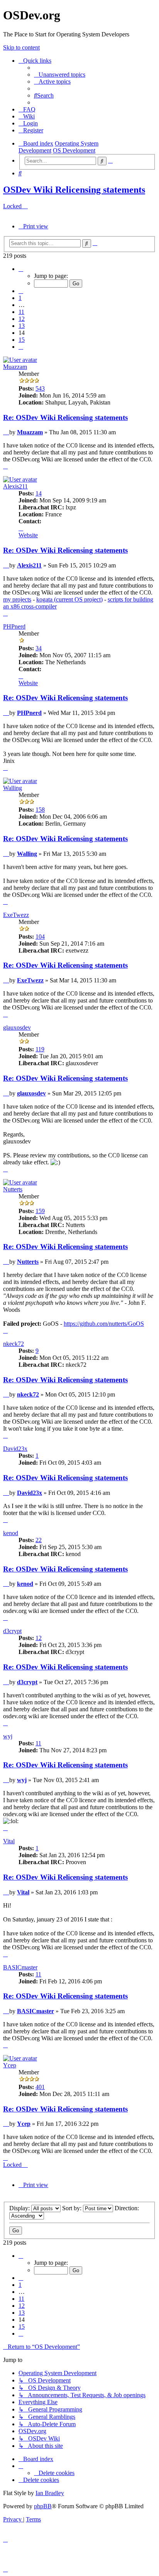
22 (39, 1540)
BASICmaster (20, 1967)
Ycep (10, 2065)
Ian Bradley (50, 2493)
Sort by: (73, 2208)
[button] (21, 269)
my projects (17, 599)
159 (40, 1211)
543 (40, 388)
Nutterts (13, 1189)
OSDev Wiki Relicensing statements (74, 190)
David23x (15, 1449)
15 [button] (22, 340)
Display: (20, 2208)
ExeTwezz (16, 915)
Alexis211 (15, 486)
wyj (8, 1736)
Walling (13, 788)
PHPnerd (14, 626)
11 (38, 1743)
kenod (11, 1533)
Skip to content (21, 47)
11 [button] (21, 312)
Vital (9, 1841)
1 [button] (20, 298)
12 (39, 1638)
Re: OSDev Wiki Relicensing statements (65, 417)
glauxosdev (17, 1027)
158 (40, 810)
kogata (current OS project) (69, 599)
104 (40, 937)
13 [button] (22, 326)
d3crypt (12, 1631)
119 (40, 1049)
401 (40, 2087)
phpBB (43, 2506)
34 (39, 648)
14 (39, 493)
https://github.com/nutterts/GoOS (104, 1324)
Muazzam (15, 367)
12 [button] (22, 319)
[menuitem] (60, 75)
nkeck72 (14, 1344)
